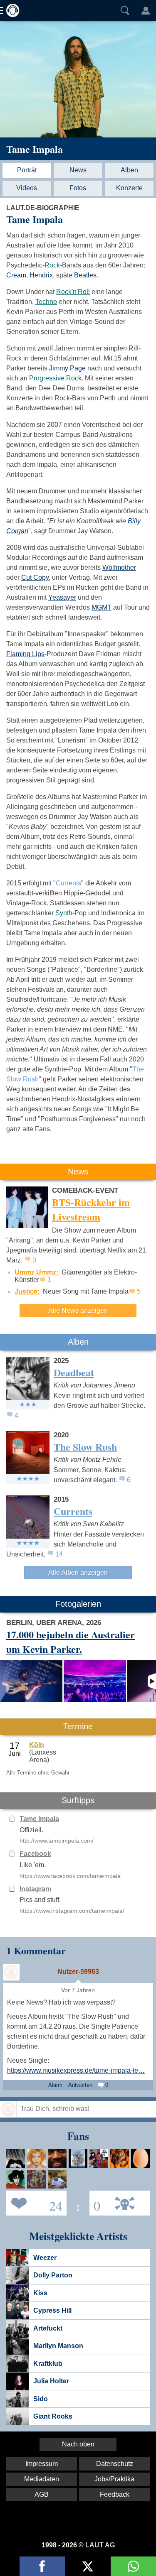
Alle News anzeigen (78, 1310)
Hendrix (41, 275)
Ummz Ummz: (36, 1272)
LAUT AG (100, 2545)
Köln (37, 1745)
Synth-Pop (71, 913)
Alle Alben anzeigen (78, 1572)
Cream (16, 275)
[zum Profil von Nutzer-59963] (11, 1972)
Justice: (27, 1291)
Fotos (78, 188)
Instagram (35, 1889)
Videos (27, 188)
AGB (42, 2494)
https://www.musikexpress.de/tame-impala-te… (76, 2070)
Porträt (27, 170)
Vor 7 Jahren (78, 1990)
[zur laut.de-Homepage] (10, 10)
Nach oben (78, 2444)
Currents (68, 883)
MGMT (102, 607)
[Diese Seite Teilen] (42, 2566)
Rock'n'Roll (73, 292)
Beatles (85, 275)
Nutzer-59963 (78, 1972)
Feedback (115, 2494)
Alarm (55, 2085)
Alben (129, 170)
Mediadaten (42, 2479)
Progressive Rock (55, 378)
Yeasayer (62, 597)
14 (59, 1554)
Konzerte (129, 188)
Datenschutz (115, 2464)
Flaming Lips (25, 654)
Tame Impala (35, 149)
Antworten (80, 2085)
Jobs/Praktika (114, 2479)
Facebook (35, 1854)
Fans (34, 2202)
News (78, 170)
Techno (46, 302)
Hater (95, 2202)
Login (146, 10)
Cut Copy (35, 577)
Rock (52, 265)
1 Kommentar (36, 1950)
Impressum (42, 2464)
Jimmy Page (67, 368)
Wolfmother (119, 567)
